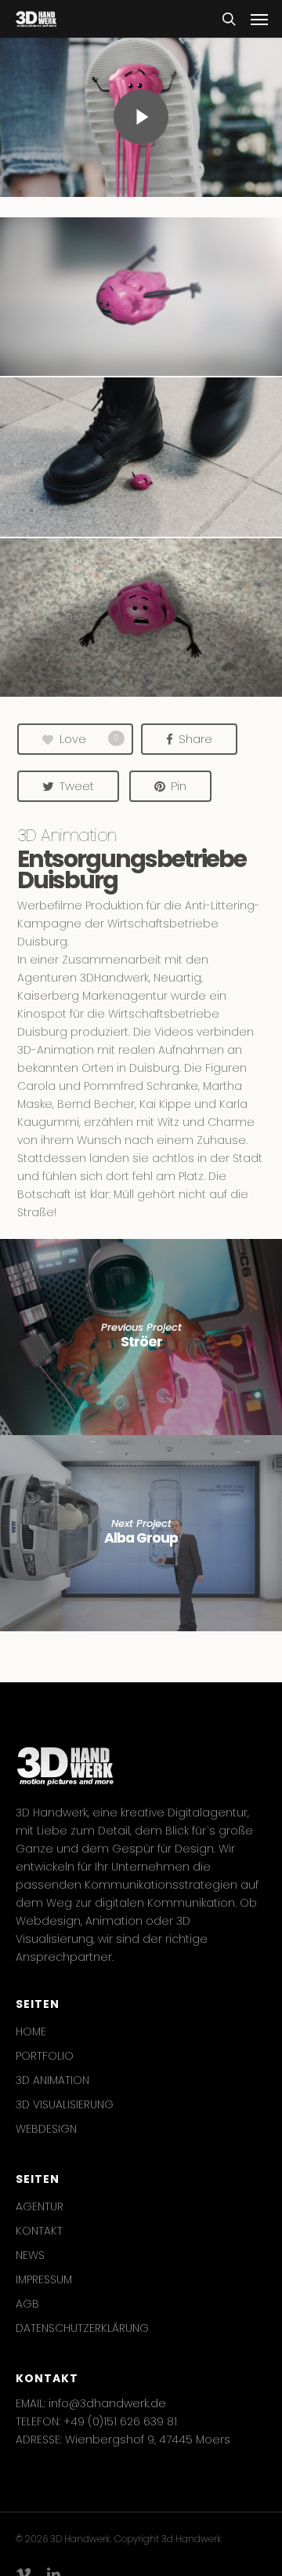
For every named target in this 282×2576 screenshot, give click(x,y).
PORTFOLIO (45, 2056)
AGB (27, 2304)
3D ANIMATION (52, 2080)
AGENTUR (40, 2206)
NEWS (30, 2255)
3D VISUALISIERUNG (65, 2104)
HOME (31, 2031)
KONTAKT (39, 2231)
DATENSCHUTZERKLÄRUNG (82, 2328)
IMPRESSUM (44, 2279)
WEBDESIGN (46, 2129)
